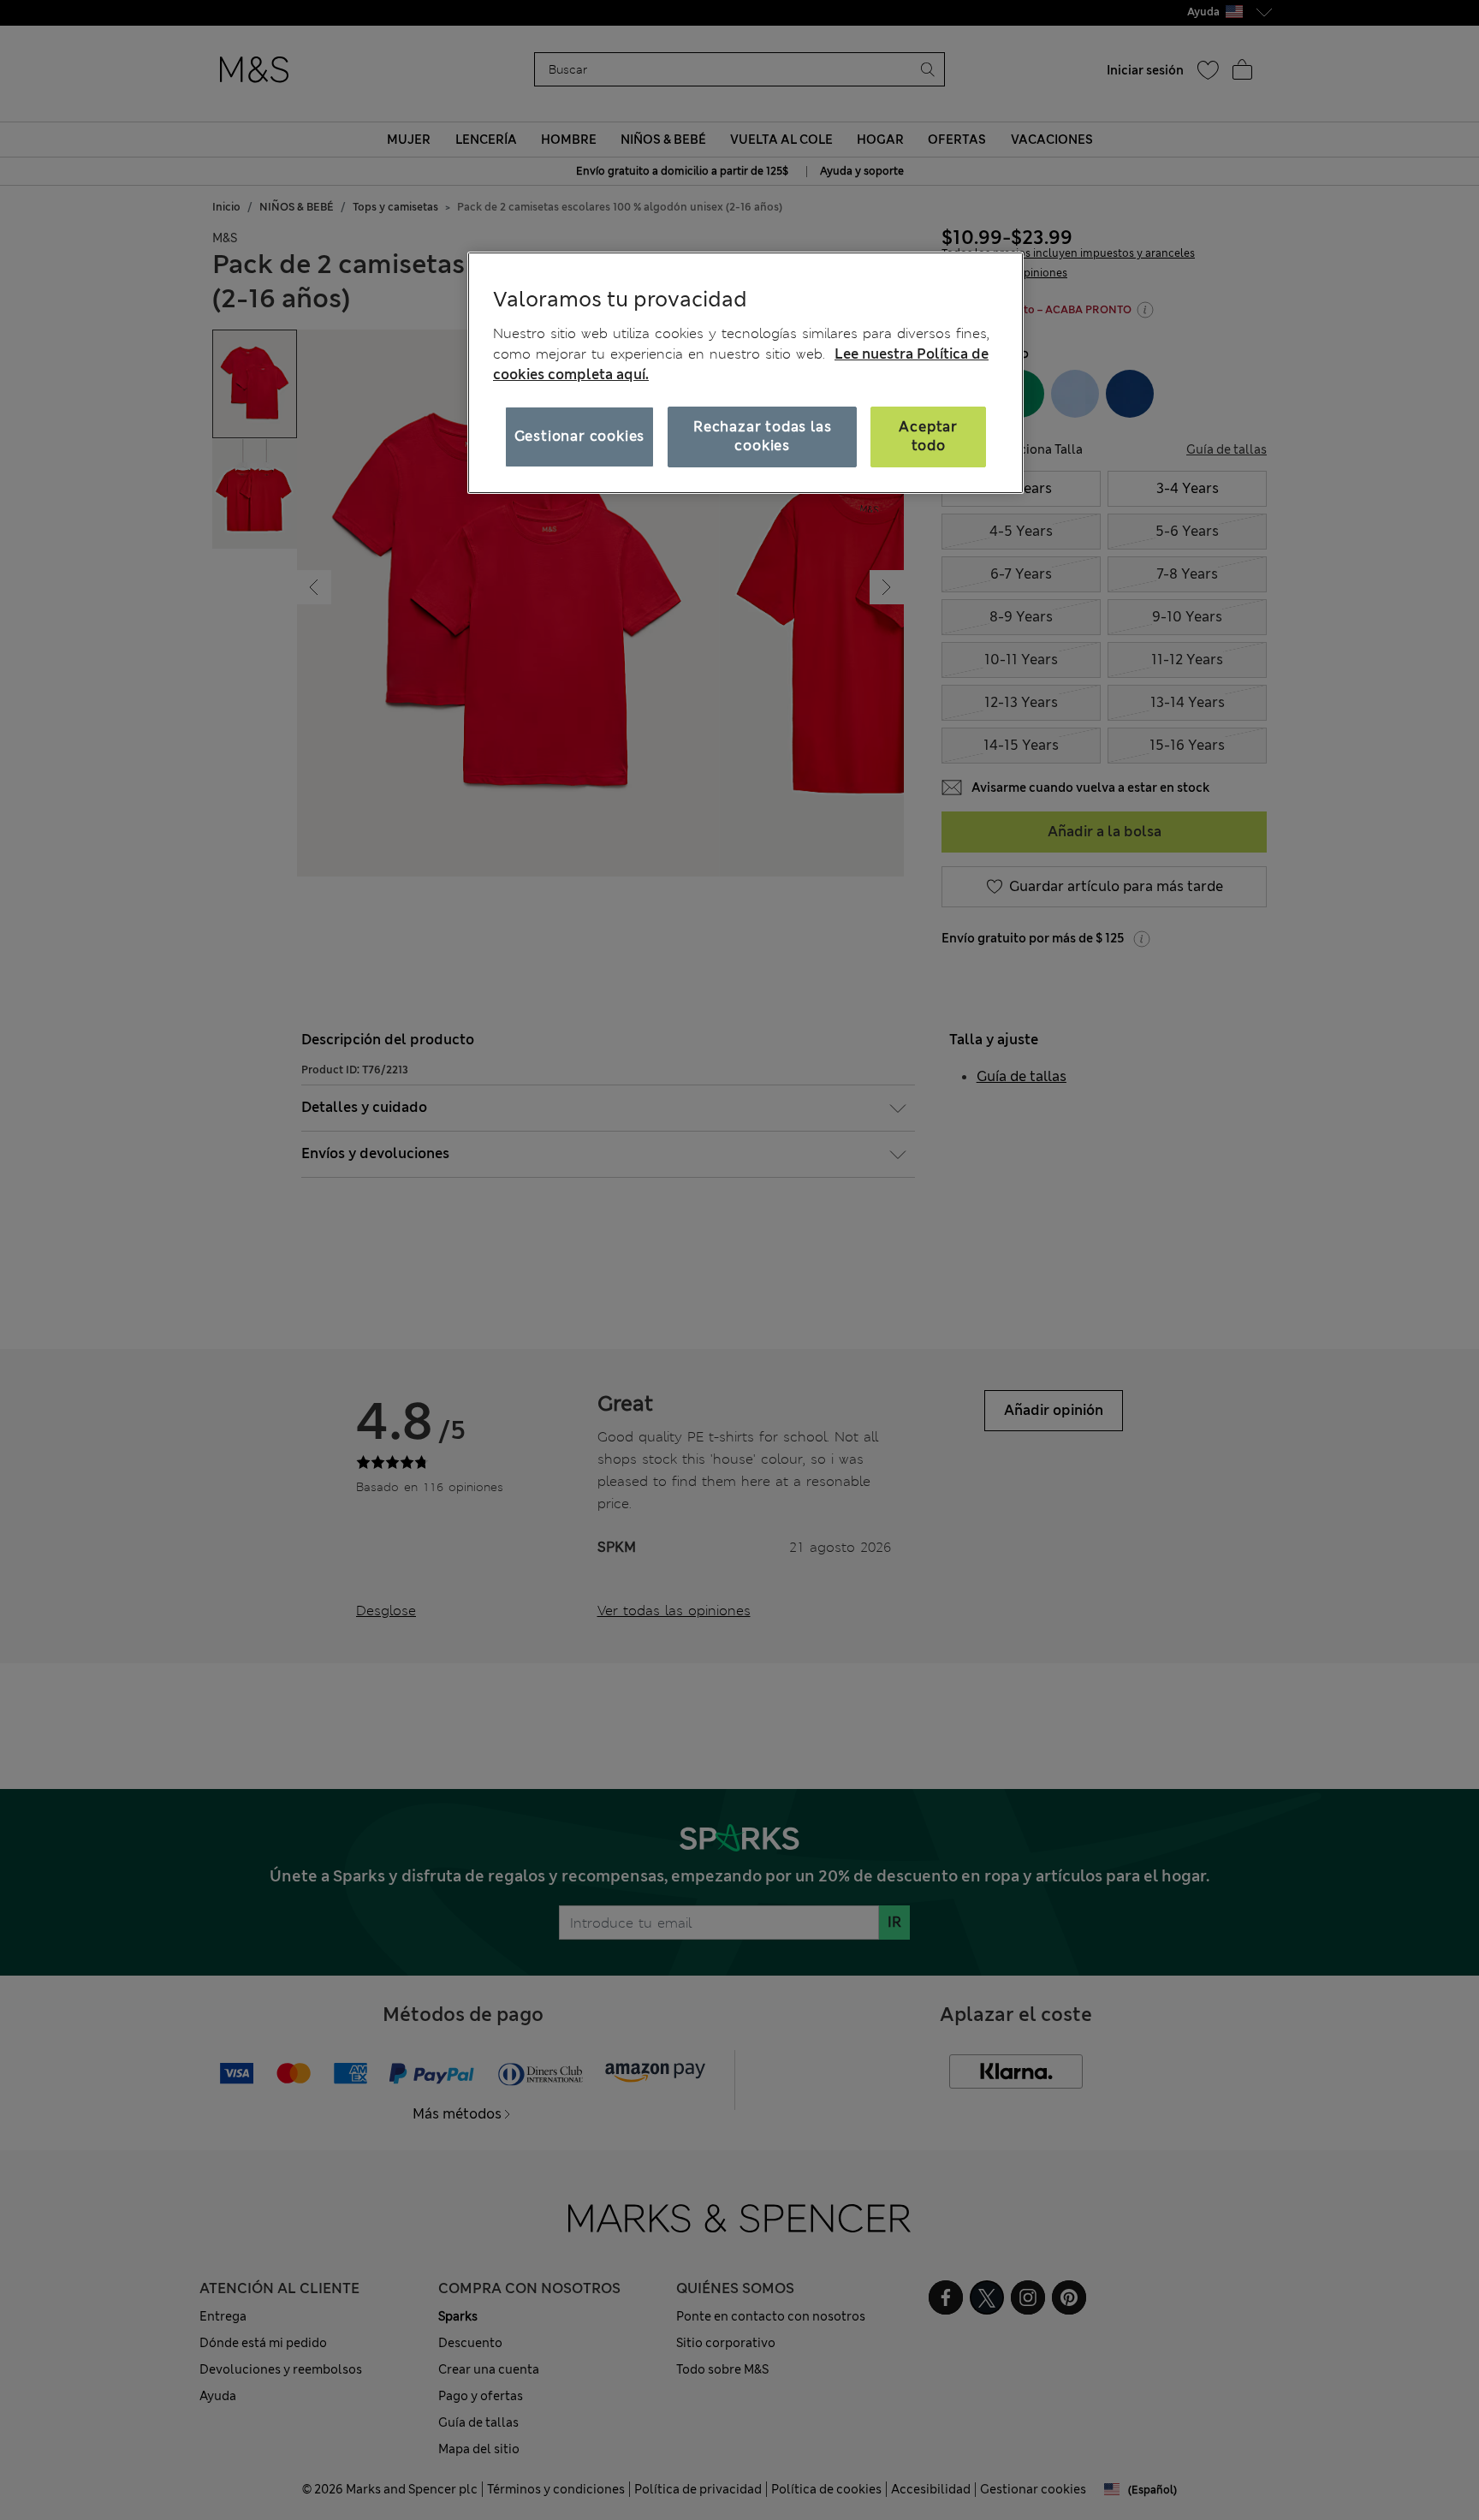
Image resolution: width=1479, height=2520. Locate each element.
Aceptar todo (928, 436)
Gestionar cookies (580, 436)
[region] (745, 372)
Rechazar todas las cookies (762, 436)
